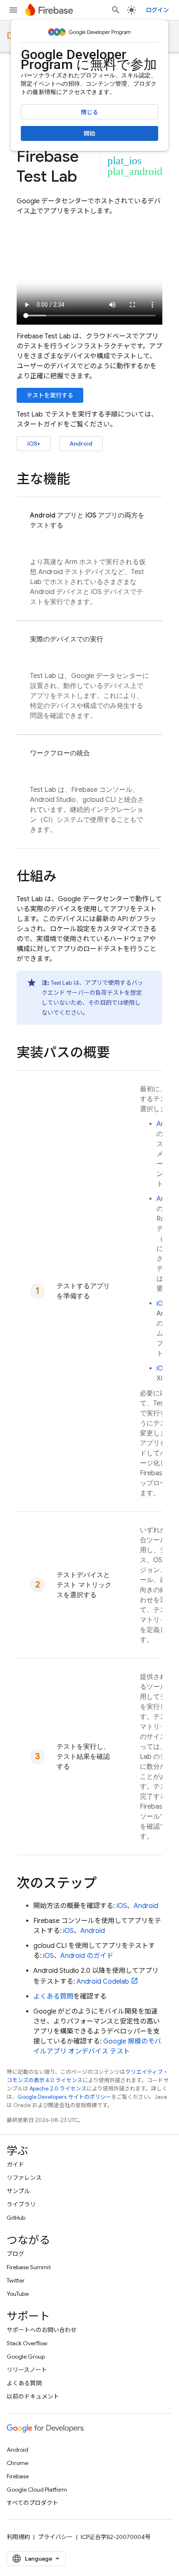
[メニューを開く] (13, 10)
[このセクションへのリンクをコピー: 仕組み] (65, 878)
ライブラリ (21, 2204)
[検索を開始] (116, 10)
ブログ (15, 2254)
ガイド (15, 2164)
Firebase (18, 2476)
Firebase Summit (29, 2267)
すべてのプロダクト (32, 2503)
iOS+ (34, 444)
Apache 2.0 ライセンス (58, 2089)
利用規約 (18, 2537)
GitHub (16, 2218)
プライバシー (55, 2537)
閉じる (89, 112)
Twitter (16, 2280)
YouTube (18, 2294)
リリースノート (27, 2370)
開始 (89, 133)
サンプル (18, 2191)
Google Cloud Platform (37, 2490)
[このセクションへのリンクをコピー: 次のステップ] (105, 1884)
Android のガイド (87, 1956)
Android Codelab (103, 1982)
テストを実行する (50, 395)
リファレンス (24, 2178)
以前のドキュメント (33, 2396)
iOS (162, 1304)
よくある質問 (53, 1997)
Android (81, 444)
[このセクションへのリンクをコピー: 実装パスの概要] (118, 1054)
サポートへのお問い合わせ (42, 2330)
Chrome (17, 2463)
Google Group (26, 2357)
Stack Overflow (27, 2343)
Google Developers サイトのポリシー (64, 2097)
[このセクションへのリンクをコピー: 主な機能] (78, 480)
